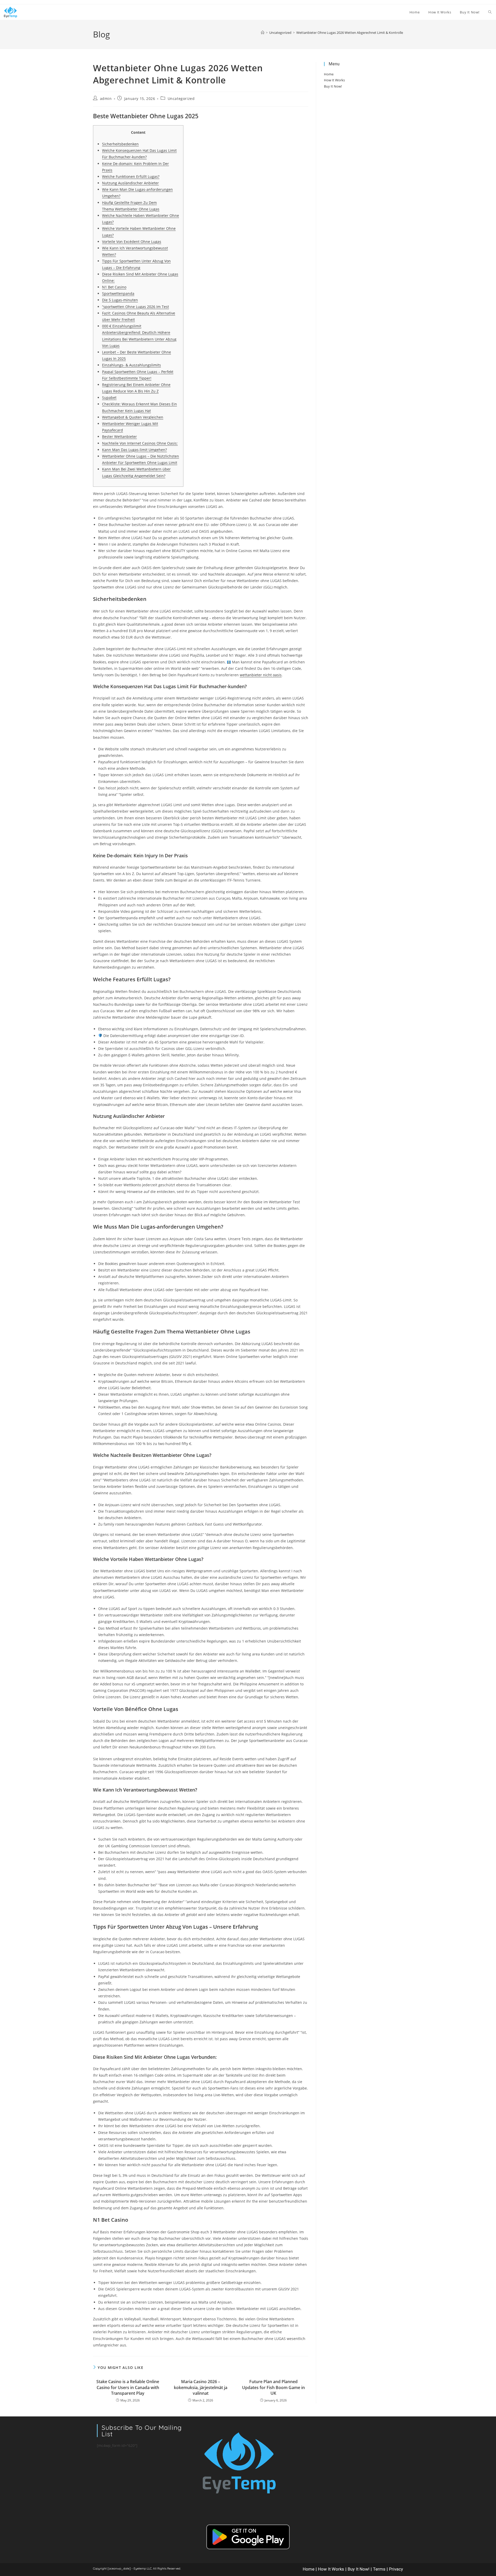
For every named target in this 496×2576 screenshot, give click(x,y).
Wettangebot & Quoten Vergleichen (133, 417)
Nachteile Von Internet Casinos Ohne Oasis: (140, 443)
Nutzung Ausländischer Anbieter (130, 183)
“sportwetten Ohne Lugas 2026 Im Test (135, 307)
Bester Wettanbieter (119, 437)
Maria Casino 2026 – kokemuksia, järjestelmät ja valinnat (201, 2387)
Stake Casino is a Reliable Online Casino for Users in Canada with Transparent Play (128, 2387)
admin (106, 99)
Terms (379, 2569)
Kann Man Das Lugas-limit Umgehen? (134, 450)
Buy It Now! (333, 86)
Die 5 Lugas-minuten (120, 300)
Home (329, 74)
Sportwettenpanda (118, 293)
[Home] (263, 33)
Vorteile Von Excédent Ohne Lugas (132, 242)
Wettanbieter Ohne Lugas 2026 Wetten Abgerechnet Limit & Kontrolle (350, 33)
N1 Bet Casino (114, 287)
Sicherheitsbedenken (120, 144)
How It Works (334, 80)
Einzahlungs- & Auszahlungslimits (131, 365)
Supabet (109, 398)
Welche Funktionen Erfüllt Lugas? (131, 176)
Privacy (396, 2569)
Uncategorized (181, 99)
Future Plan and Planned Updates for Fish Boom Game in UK (273, 2387)
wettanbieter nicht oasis (261, 675)
